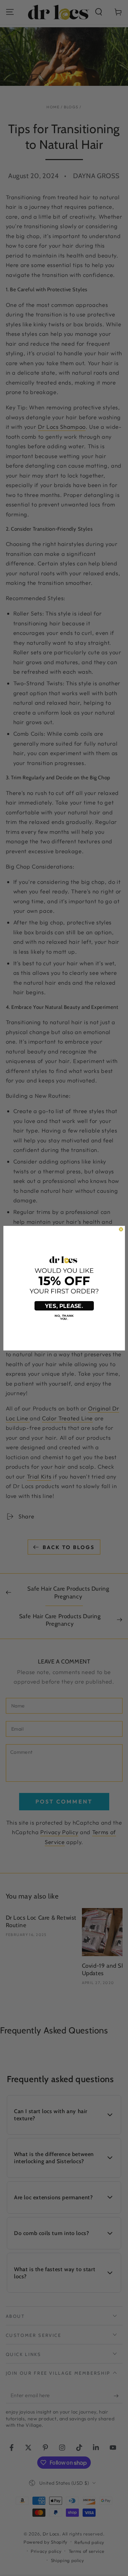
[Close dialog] (121, 1229)
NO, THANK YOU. (64, 1317)
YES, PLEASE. (64, 1306)
